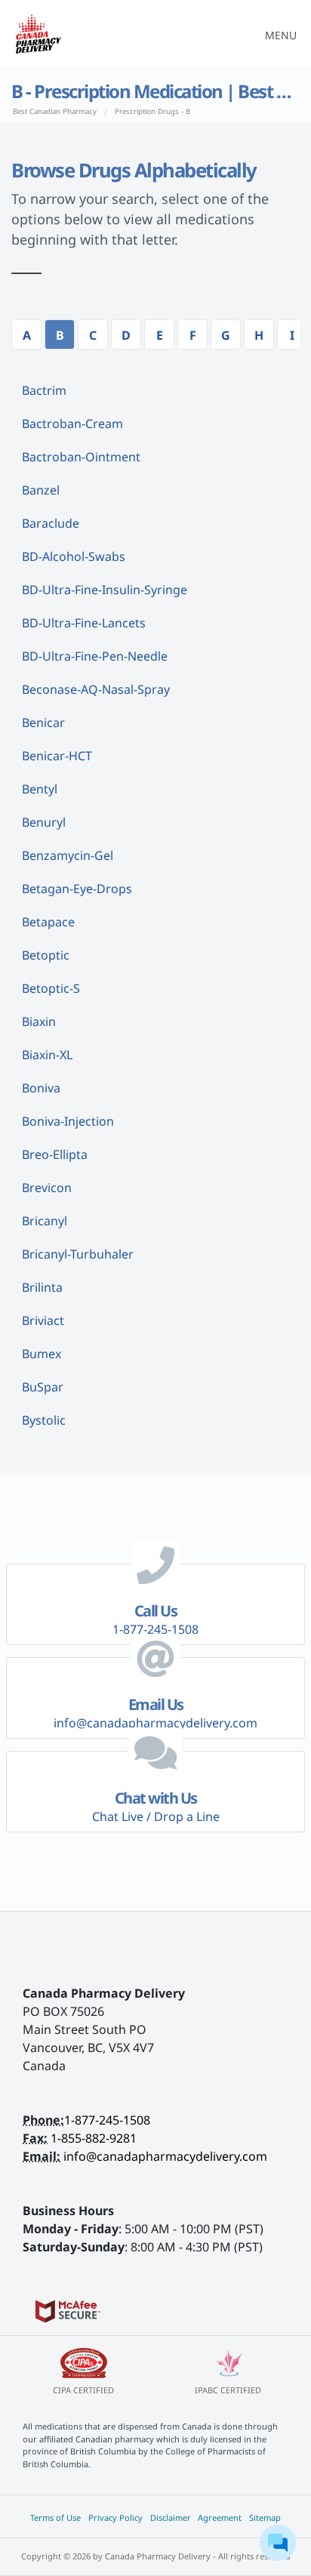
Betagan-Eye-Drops (77, 889)
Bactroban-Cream (72, 424)
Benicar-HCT (57, 756)
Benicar (43, 723)
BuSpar (43, 1387)
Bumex (42, 1354)
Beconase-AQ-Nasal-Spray (96, 689)
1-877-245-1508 (107, 2120)
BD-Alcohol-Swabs (74, 556)
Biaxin (39, 1021)
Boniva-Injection (68, 1121)
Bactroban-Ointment (81, 457)
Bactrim (44, 390)
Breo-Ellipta (55, 1154)
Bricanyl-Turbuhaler (78, 1254)
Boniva (41, 1088)
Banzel (41, 490)
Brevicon (47, 1188)
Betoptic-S (51, 988)
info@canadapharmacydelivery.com (165, 2156)
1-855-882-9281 (94, 2138)
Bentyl (40, 789)
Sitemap (265, 2517)
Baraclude (51, 523)
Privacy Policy (115, 2517)
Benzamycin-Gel (68, 855)
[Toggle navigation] (276, 34)
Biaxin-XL (47, 1055)
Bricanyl (45, 1221)
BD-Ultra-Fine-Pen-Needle (95, 656)
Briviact (43, 1320)
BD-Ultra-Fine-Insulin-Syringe (105, 590)
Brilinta (42, 1287)
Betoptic (46, 955)
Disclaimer (171, 2517)
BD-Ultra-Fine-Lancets (84, 623)
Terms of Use (55, 2517)
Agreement (220, 2517)
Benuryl (44, 822)
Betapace (48, 922)
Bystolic (44, 1420)
